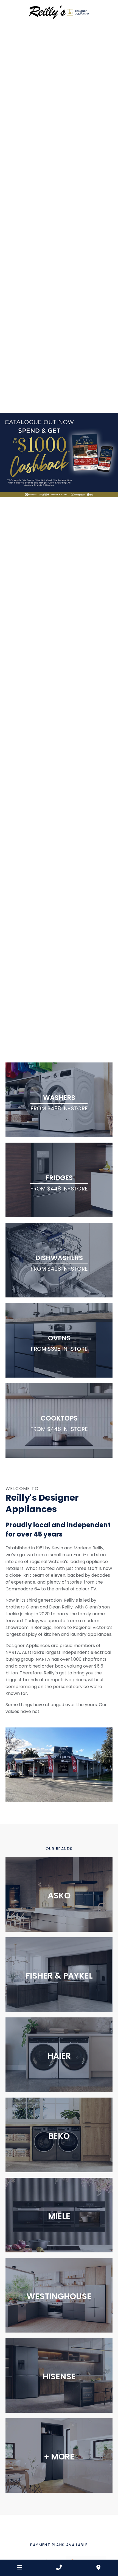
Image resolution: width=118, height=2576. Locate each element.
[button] (7, 542)
